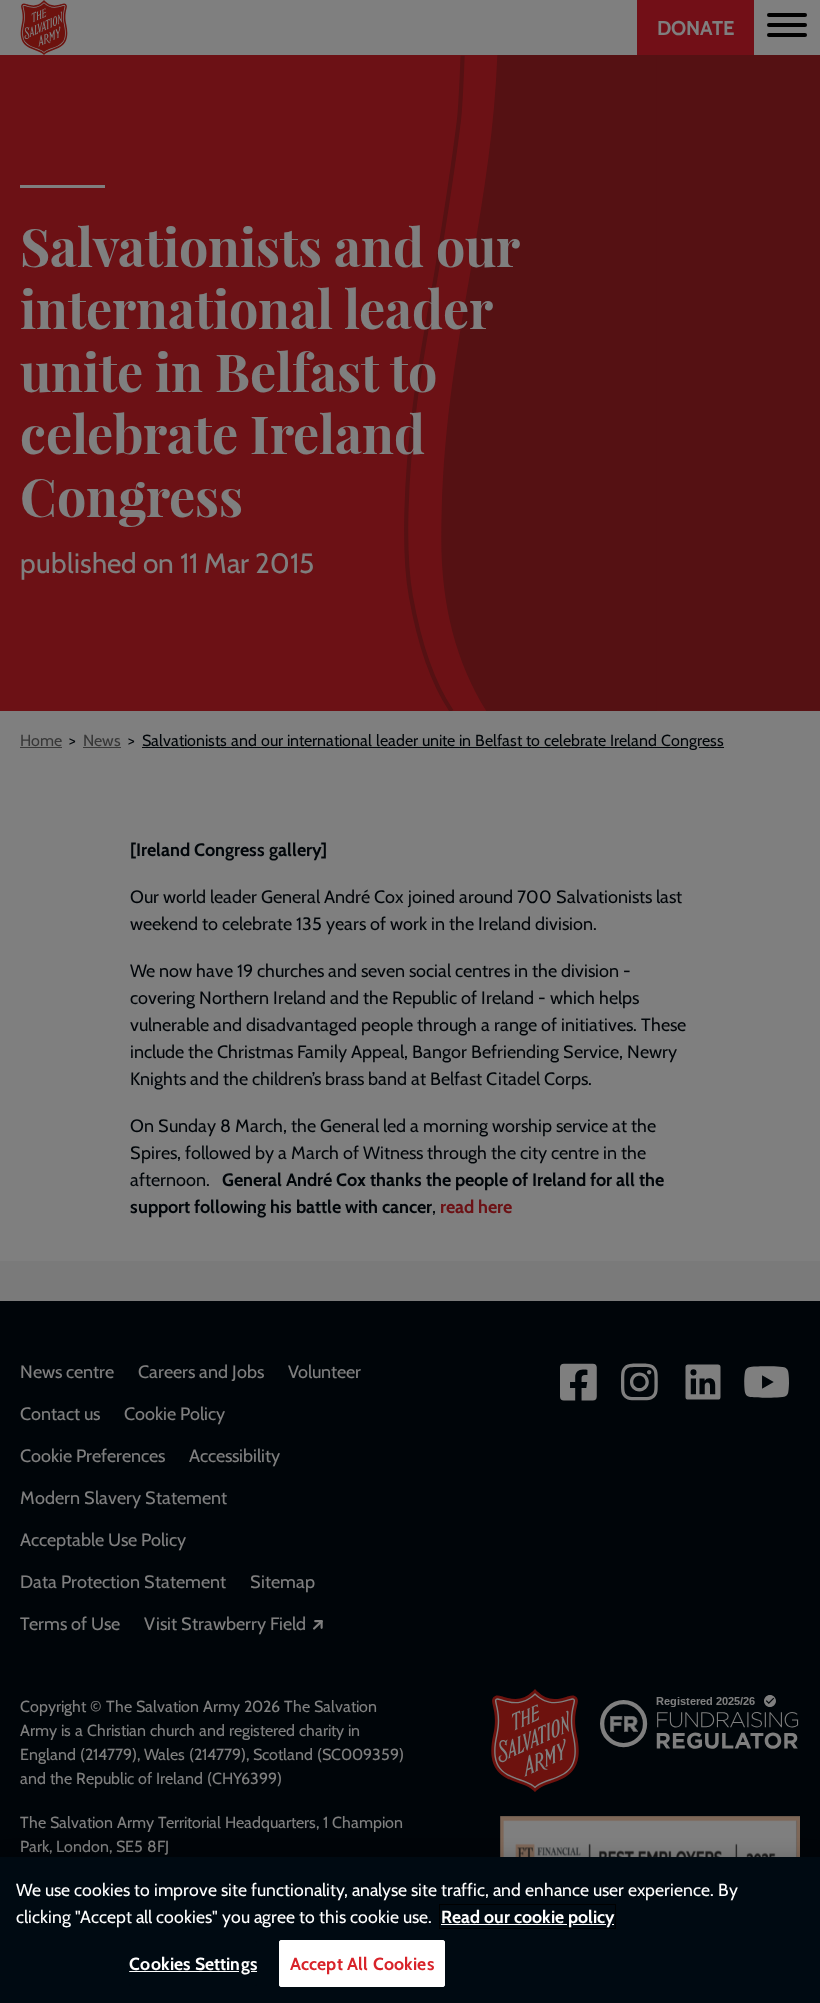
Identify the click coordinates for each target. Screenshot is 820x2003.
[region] (410, 1930)
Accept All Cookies (362, 1963)
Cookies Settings (193, 1963)
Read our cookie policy (527, 1916)
